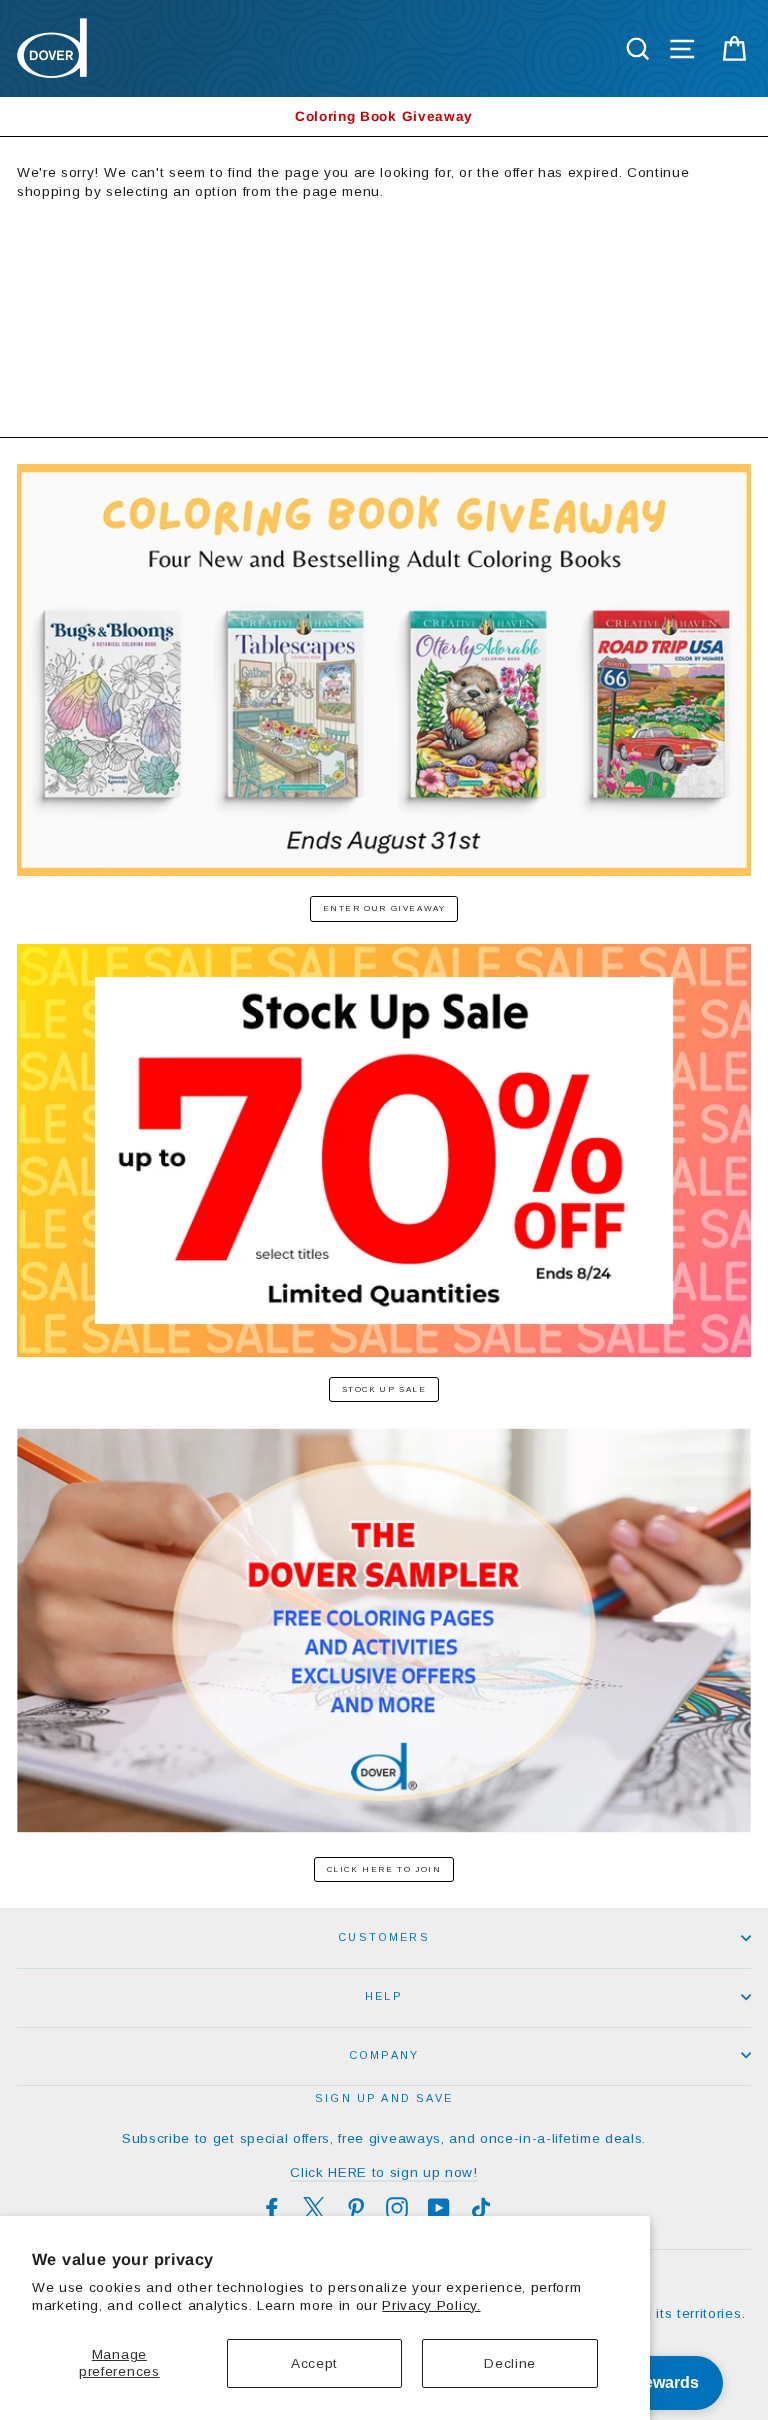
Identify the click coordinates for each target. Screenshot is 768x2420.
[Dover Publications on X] (314, 2208)
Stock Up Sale (384, 1389)
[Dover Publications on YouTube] (439, 2208)
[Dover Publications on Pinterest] (356, 2208)
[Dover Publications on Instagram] (397, 2208)
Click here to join (384, 1869)
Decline (510, 2363)
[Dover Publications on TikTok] (481, 2208)
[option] (384, 116)
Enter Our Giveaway (384, 908)
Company (384, 2055)
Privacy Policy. (431, 2305)
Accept (314, 2363)
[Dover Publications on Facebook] (272, 2208)
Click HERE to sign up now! (384, 2172)
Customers (384, 1937)
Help (384, 1996)
